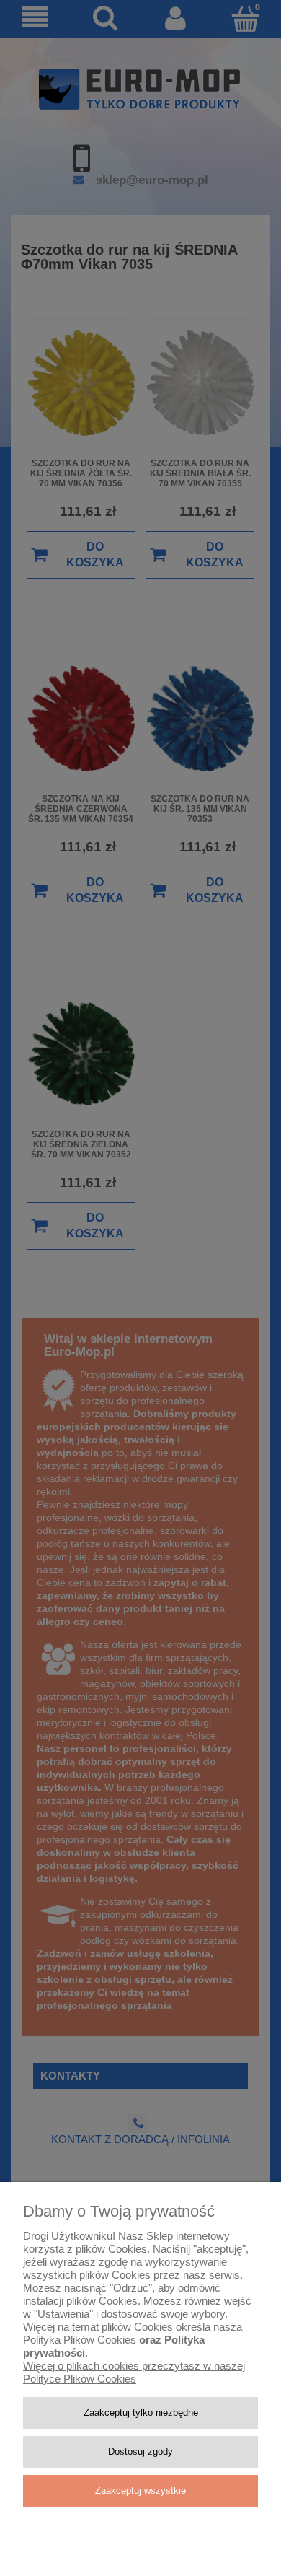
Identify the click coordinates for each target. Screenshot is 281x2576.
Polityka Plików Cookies (80, 2340)
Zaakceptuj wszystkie (140, 2490)
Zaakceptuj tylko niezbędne (141, 2413)
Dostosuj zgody (140, 2452)
